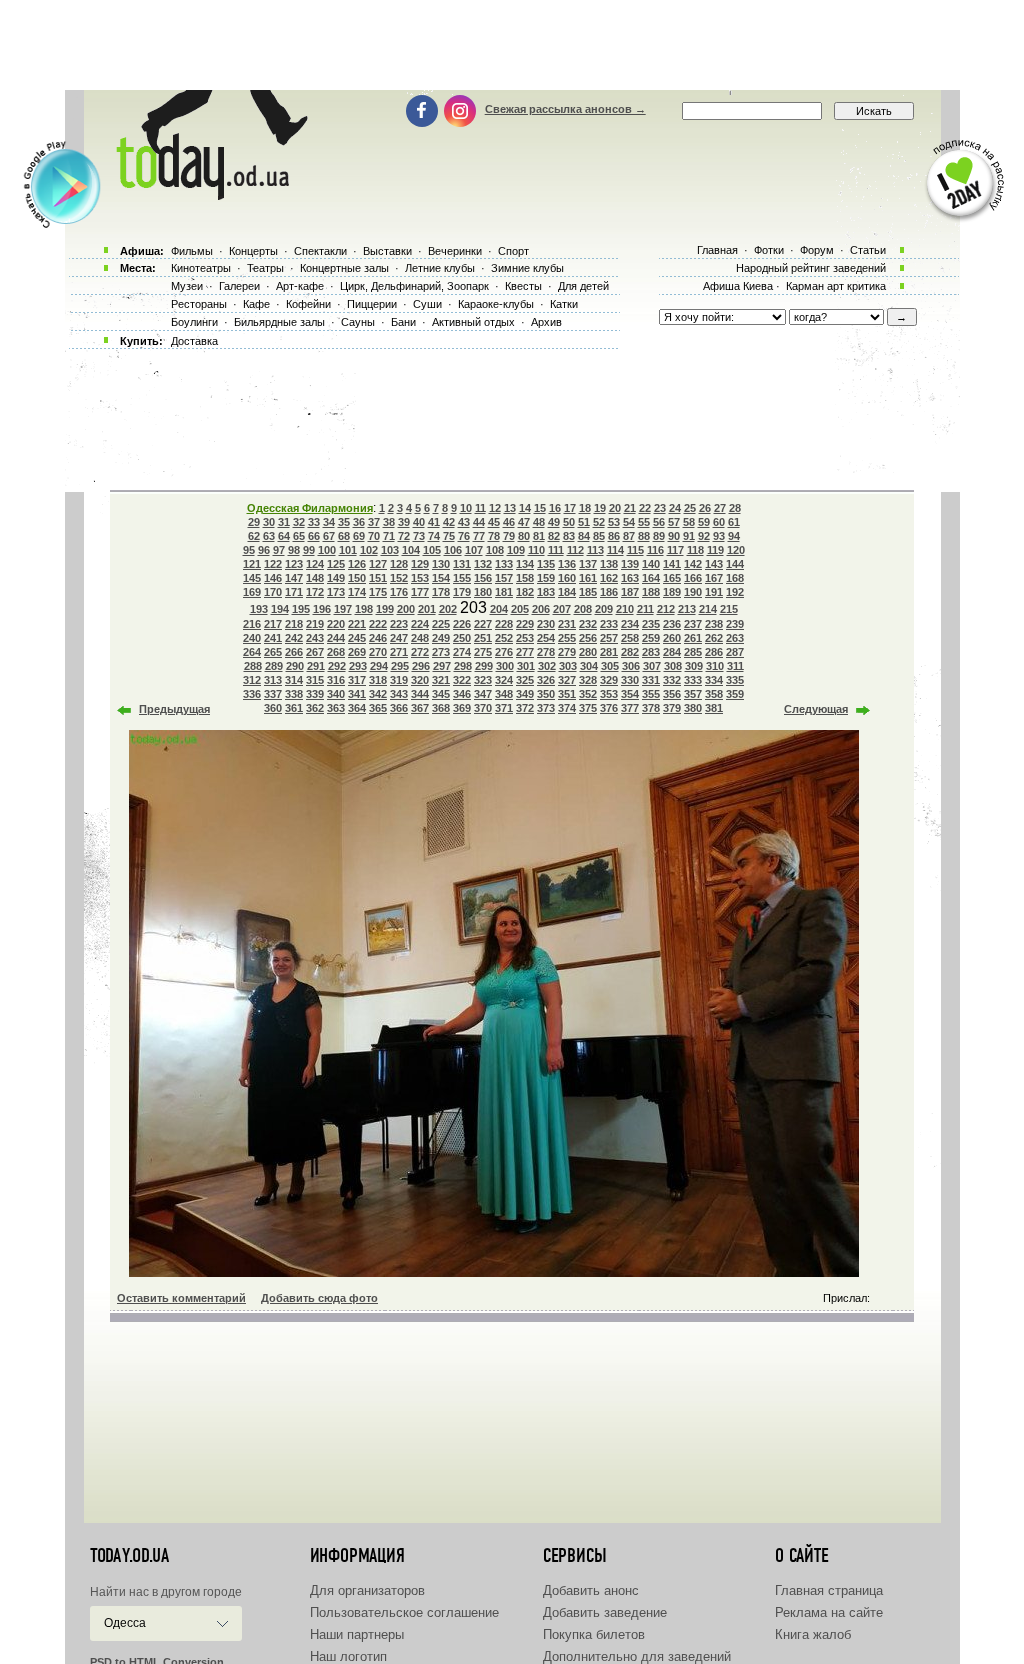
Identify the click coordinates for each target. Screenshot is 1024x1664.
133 (504, 564)
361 (294, 708)
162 (609, 578)
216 (252, 624)
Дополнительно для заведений (637, 1656)
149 (336, 578)
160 (567, 578)
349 (525, 694)
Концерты (253, 251)
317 (357, 680)
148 (315, 578)
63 (269, 536)
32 (299, 522)
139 (630, 564)
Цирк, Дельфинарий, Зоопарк (414, 286)
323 (483, 680)
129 (420, 564)
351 (567, 694)
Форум (817, 250)
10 (466, 508)
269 (357, 652)
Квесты (523, 286)
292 (337, 666)
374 (567, 708)
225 (441, 624)
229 (525, 624)
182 (525, 592)
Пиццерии (372, 304)
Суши (427, 304)
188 (651, 592)
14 (525, 508)
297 (442, 666)
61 (734, 522)
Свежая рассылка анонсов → (565, 109)
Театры (265, 268)
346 (462, 694)
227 (483, 624)
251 (483, 638)
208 (583, 609)
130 (441, 564)
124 (315, 564)
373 (546, 708)
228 (504, 624)
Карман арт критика (836, 286)
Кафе (256, 304)
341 (357, 694)
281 (609, 652)
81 (539, 536)
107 (474, 550)
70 (374, 536)
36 (359, 522)
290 (295, 666)
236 (672, 624)
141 (672, 564)
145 (252, 578)
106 (453, 550)
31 (284, 522)
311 (735, 666)
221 (357, 624)
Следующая (816, 709)
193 (259, 609)
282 (630, 652)
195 (301, 609)
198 (364, 609)
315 (315, 680)
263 (735, 638)
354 (630, 694)
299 (484, 666)
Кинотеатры (201, 268)
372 (525, 708)
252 (504, 638)
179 (462, 592)
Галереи (239, 286)
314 (294, 680)
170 (273, 592)
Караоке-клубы (496, 304)
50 (569, 522)
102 (369, 550)
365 (378, 708)
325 (525, 680)
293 (358, 666)
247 (399, 638)
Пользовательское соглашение (404, 1612)
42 (449, 522)
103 (390, 550)
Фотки (769, 250)
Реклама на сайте (829, 1612)
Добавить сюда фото (319, 1298)
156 (483, 578)
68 (344, 536)
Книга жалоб (813, 1634)
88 (644, 536)
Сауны (358, 322)
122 (273, 564)
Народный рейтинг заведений (811, 268)
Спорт (513, 251)
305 (610, 666)
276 (504, 652)
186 (609, 592)
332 (672, 680)
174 (357, 592)
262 (714, 638)
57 (674, 522)
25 (690, 508)
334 (714, 680)
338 (294, 694)
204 (499, 609)
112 (575, 550)
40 (419, 522)
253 (525, 638)
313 (273, 680)
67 (329, 536)
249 (441, 638)
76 (464, 536)
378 (651, 708)
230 (546, 624)
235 (651, 624)
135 (546, 564)
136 (567, 564)
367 (420, 708)
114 (615, 550)
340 (336, 694)
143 (714, 564)
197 (343, 609)
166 (693, 578)
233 (609, 624)
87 (629, 536)
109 (516, 550)
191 (714, 592)
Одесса (125, 1623)
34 (329, 522)
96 (264, 550)
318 (378, 680)
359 (735, 694)
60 (719, 522)
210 (625, 609)
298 (463, 666)
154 (441, 578)
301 (526, 666)
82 (554, 536)
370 (483, 708)
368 (441, 708)
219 (315, 624)
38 (389, 522)
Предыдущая (174, 709)
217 (273, 624)
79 (509, 536)
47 (524, 522)
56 (659, 522)
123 (294, 564)
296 (421, 666)
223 (399, 624)
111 (556, 550)
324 (504, 680)
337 (273, 694)
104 (411, 550)
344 (420, 694)
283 (651, 652)
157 (504, 578)
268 (336, 652)
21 (630, 508)
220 (336, 624)
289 (274, 666)
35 (344, 522)
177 (420, 592)
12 (495, 508)
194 (280, 609)
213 (687, 609)
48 (539, 522)
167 (714, 578)
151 (378, 578)
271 (399, 652)
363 (336, 708)
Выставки (387, 251)
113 (595, 550)
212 (666, 609)
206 (541, 609)
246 (378, 638)
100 (327, 550)
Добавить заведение (605, 1612)
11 (480, 508)
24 (675, 508)
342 (378, 694)
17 (570, 508)
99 (309, 550)
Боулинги (194, 322)
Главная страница (829, 1590)
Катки (564, 304)
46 (509, 522)
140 (651, 564)
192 (735, 592)
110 (536, 550)
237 (693, 624)
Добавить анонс (591, 1590)
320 (420, 680)
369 (462, 708)
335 (735, 680)
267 (315, 652)
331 (651, 680)
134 (525, 564)
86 (614, 536)
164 (651, 578)
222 (378, 624)
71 (389, 536)
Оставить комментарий (181, 1298)
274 (462, 652)
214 (708, 609)
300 (505, 666)
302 (547, 666)
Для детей (583, 286)
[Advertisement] (512, 45)
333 (693, 680)
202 (448, 609)
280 (588, 652)
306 (631, 666)
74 (434, 536)
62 (254, 536)
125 (336, 564)
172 (315, 592)
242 (294, 638)
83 (569, 536)
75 (449, 536)
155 (462, 578)
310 (715, 666)
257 (609, 638)
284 (672, 652)
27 (720, 508)
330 (630, 680)
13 (510, 508)
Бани (403, 322)
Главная (717, 250)
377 (630, 708)
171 (294, 592)
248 (420, 638)
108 (495, 550)
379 (672, 708)
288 (253, 666)
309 (694, 666)
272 (420, 652)
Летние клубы (440, 268)
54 (629, 522)
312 (252, 680)
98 (294, 550)
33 (314, 522)
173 (336, 592)
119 (715, 550)
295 (400, 666)
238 (714, 624)
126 (357, 564)
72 (404, 536)
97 (279, 550)
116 (655, 550)
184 (567, 592)
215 (729, 609)
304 (589, 666)
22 (645, 508)
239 (735, 624)
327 (567, 680)
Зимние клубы (527, 268)
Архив (546, 322)
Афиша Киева (738, 286)
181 (504, 592)
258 (630, 638)
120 (736, 550)
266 (294, 652)
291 (316, 666)
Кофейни (308, 304)
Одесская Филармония (310, 508)
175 (378, 592)
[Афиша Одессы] (208, 195)
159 (546, 578)
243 (315, 638)
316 (336, 680)
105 (432, 550)
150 (357, 578)
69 (359, 536)
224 (420, 624)
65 (299, 536)
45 (494, 522)
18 (585, 508)
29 (254, 522)
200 (406, 609)
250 (462, 638)
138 (609, 564)
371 (504, 708)
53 (614, 522)
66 (314, 536)
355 (651, 694)
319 (399, 680)
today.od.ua (129, 1556)
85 (599, 536)
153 (420, 578)
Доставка (194, 341)
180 (483, 592)
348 (504, 694)
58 (689, 522)
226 (462, 624)
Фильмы (192, 251)
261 (693, 638)
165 (672, 578)
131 (462, 564)
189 (672, 592)
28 (735, 508)
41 (434, 522)
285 (693, 652)
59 (704, 522)
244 (336, 638)
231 (567, 624)
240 (252, 638)
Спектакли (320, 251)
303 (568, 666)
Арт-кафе (300, 286)
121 (252, 564)
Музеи (187, 286)
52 (599, 522)
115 (635, 550)
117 (675, 550)
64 (284, 536)
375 (588, 708)
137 (588, 564)
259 (651, 638)
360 (273, 708)
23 (660, 508)
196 (322, 609)
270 (378, 652)
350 (546, 694)
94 (734, 536)
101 (348, 550)
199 (385, 609)
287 (735, 652)
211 (645, 609)
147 (294, 578)
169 (252, 592)
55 (644, 522)
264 (252, 652)
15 (540, 508)
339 (315, 694)
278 (546, 652)
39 (404, 522)
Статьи (868, 250)
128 (399, 564)
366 (399, 708)
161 (588, 578)
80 (524, 536)
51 (584, 522)
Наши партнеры (357, 1634)
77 (479, 536)
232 (588, 624)
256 (588, 638)
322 (462, 680)
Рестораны (199, 304)
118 (695, 550)
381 (714, 708)
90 (674, 536)
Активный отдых (473, 322)
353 (609, 694)
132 (483, 564)
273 (441, 652)
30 (269, 522)
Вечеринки (455, 251)
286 (714, 652)
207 (562, 609)
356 (672, 694)
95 (249, 550)
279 (567, 652)
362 (315, 708)
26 (705, 508)
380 (693, 708)
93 (719, 536)
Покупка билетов (594, 1634)
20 (615, 508)
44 (479, 522)
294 (379, 666)
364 (357, 708)
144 (735, 564)
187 (630, 592)
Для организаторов (367, 1590)
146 (273, 578)
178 (441, 592)
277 (525, 652)
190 (693, 592)
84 (584, 536)
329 (609, 680)
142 (693, 564)
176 (399, 592)
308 (673, 666)
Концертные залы (344, 268)
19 (600, 508)
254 (546, 638)
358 (714, 694)
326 (546, 680)
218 (294, 624)
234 (630, 624)
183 (546, 592)
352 (588, 694)
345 (441, 694)
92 (704, 536)
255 (567, 638)
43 (464, 522)
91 (689, 536)
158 (525, 578)
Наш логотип (348, 1656)
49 (554, 522)
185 (588, 592)
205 (520, 609)
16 (555, 508)
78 (494, 536)
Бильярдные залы (279, 322)
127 (378, 564)
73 (419, 536)
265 (273, 652)
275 (483, 652)
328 (588, 680)
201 (427, 609)
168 (735, 578)
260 (672, 638)
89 (659, 536)
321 (441, 680)
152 (399, 578)
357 (693, 694)
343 (399, 694)
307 (652, 666)
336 (252, 694)
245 (357, 638)
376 (609, 708)
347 (483, 694)
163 (630, 578)
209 (604, 609)
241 (273, 638)
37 (374, 522)
